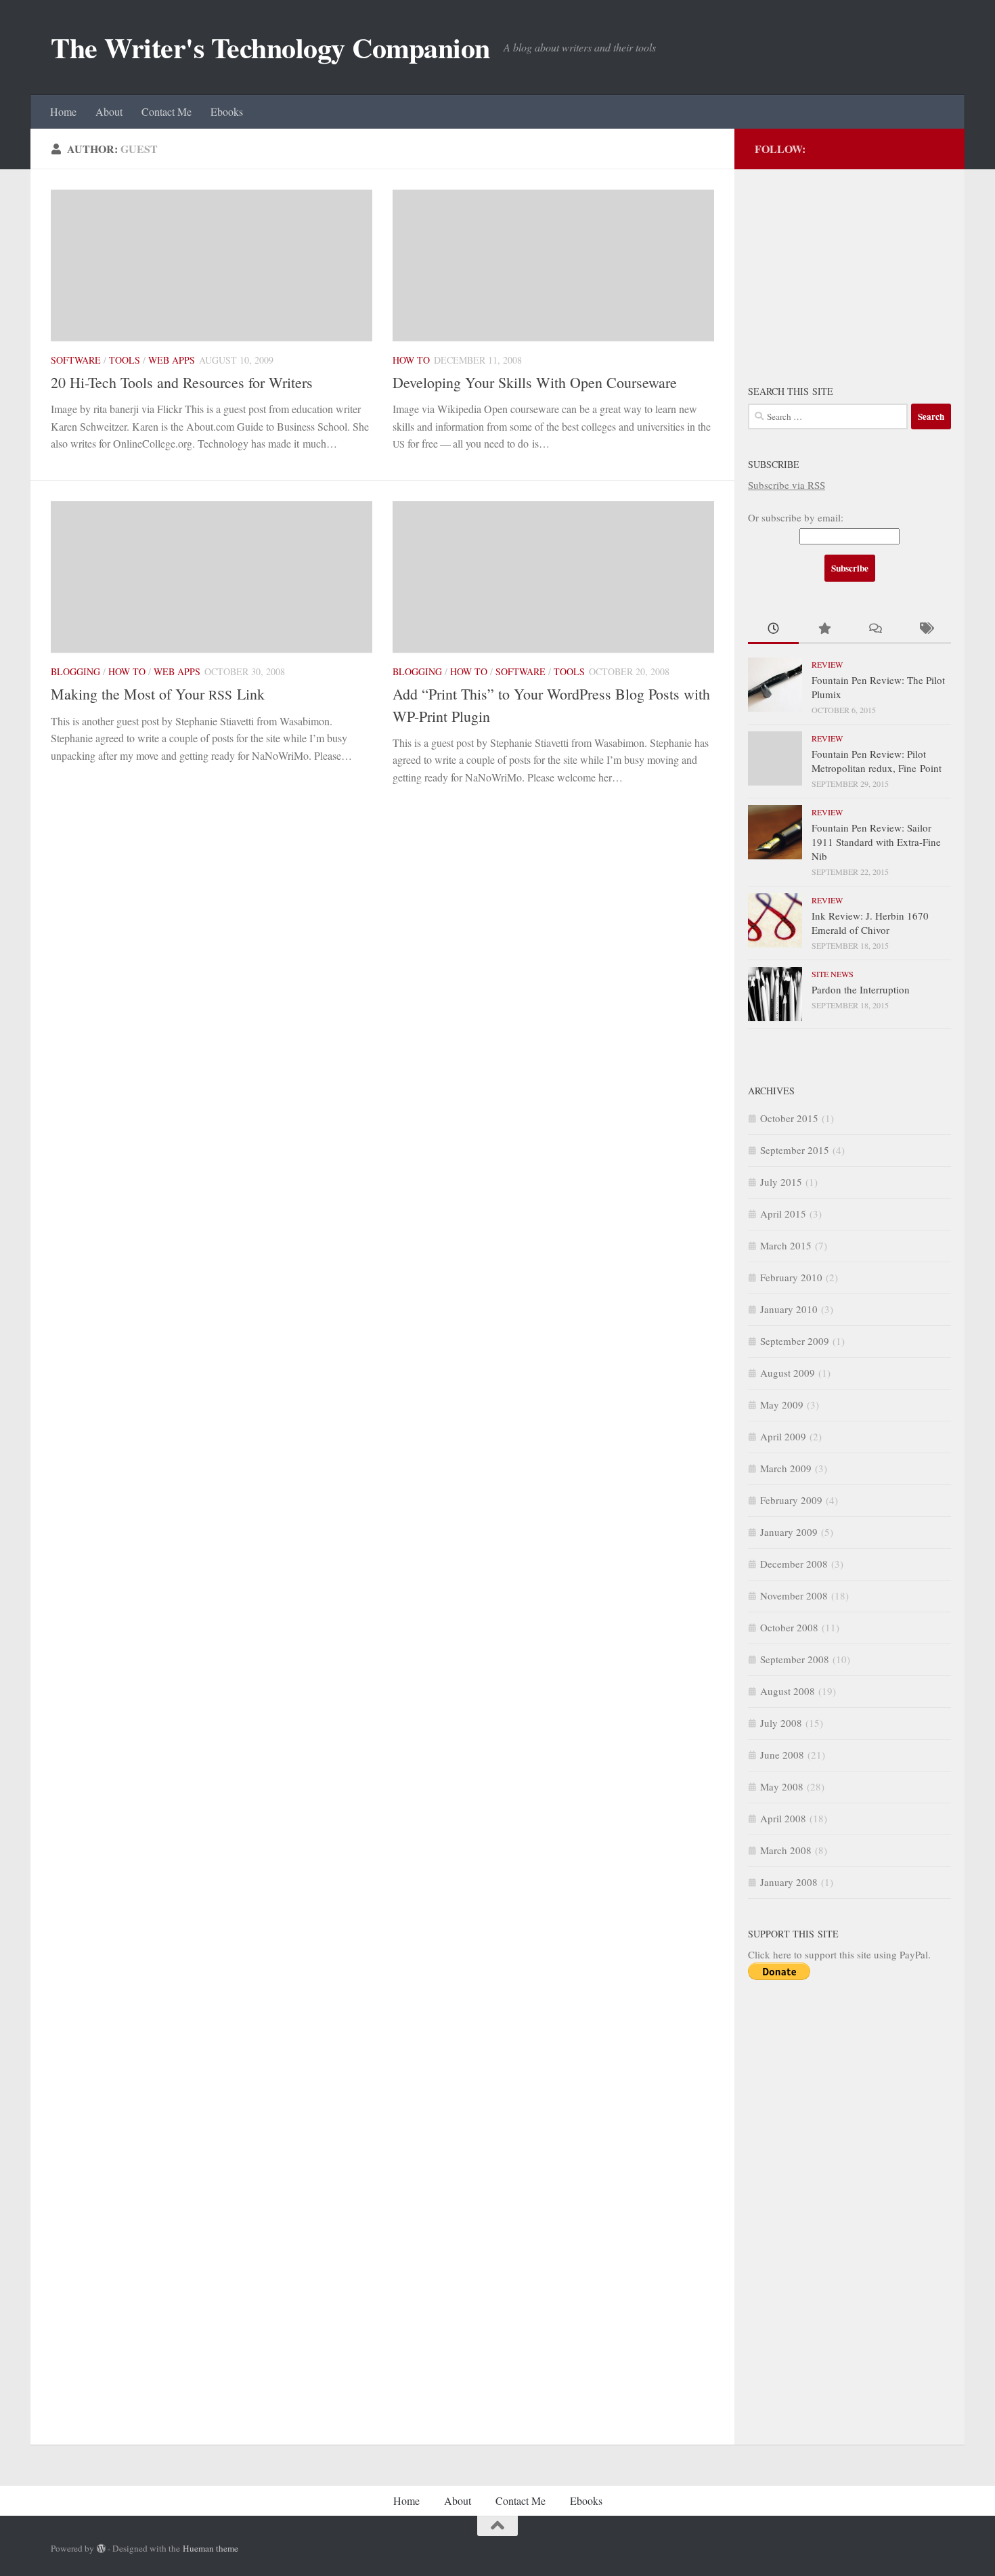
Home (63, 111)
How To (411, 360)
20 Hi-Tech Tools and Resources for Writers (182, 382)
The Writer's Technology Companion (270, 47)
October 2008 (789, 1627)
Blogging (75, 671)
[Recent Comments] (875, 629)
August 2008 (788, 1691)
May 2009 (782, 1404)
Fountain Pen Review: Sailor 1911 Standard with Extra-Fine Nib (876, 842)
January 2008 (789, 1882)
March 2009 (786, 1468)
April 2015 (783, 1214)
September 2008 (795, 1659)
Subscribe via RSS (787, 485)
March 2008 (786, 1850)
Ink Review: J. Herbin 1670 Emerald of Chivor (870, 923)
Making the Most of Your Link (158, 694)
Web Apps (172, 360)
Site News (833, 974)
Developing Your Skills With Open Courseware (535, 382)
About (109, 111)
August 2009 (788, 1373)
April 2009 (783, 1436)
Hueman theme (211, 2548)
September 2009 (795, 1341)
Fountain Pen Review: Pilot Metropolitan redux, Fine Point (877, 761)
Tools (125, 360)
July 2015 (781, 1182)
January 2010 (789, 1309)
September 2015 (795, 1150)
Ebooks (227, 111)
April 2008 (783, 1818)
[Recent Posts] (773, 629)
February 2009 (791, 1500)
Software (76, 360)
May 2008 (782, 1786)
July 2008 (781, 1723)
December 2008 (794, 1564)
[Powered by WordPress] (101, 2549)
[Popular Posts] (824, 629)
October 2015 (789, 1118)
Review (827, 664)
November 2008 (794, 1595)
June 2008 (782, 1755)
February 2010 (791, 1277)
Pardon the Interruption (861, 989)
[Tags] (926, 629)
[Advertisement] (849, 267)
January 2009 (789, 1532)
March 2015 (786, 1245)
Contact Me (167, 111)
